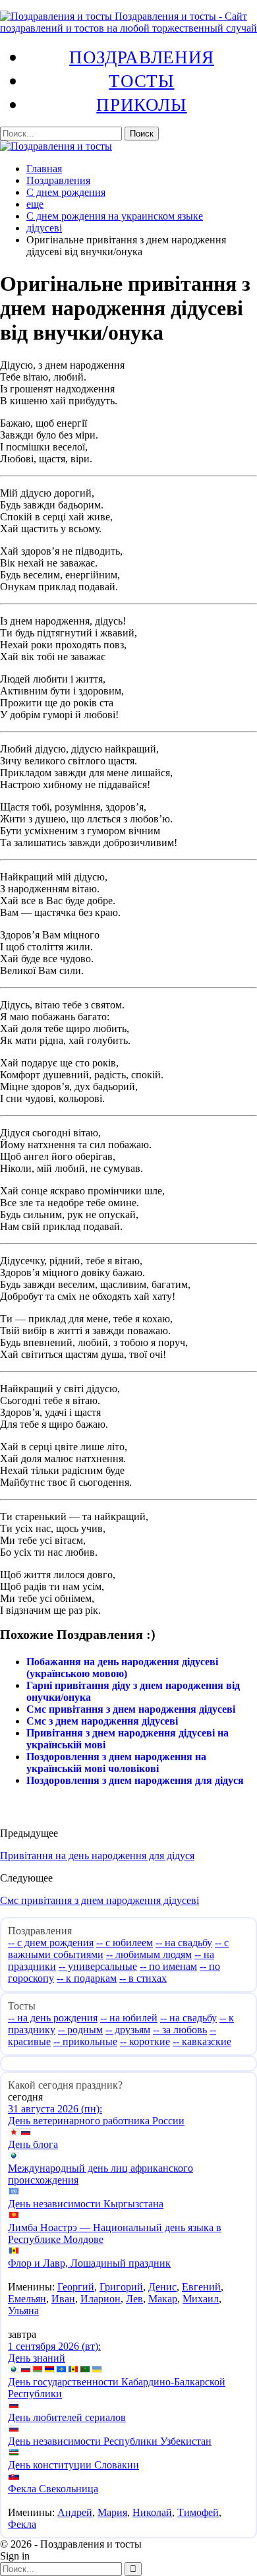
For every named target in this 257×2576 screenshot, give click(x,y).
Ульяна (23, 2311)
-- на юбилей (129, 2018)
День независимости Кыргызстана (86, 2204)
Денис (162, 2287)
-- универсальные (98, 1966)
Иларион (100, 2299)
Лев (134, 2299)
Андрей (75, 2512)
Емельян (27, 2299)
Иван (63, 2299)
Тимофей (198, 2512)
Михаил (201, 2299)
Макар (163, 2299)
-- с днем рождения (51, 1943)
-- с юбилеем (125, 1943)
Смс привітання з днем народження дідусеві (131, 1709)
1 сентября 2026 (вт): (54, 2346)
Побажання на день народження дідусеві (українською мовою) (122, 1668)
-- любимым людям (149, 1954)
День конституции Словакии (73, 2465)
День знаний (37, 2358)
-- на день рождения (53, 2018)
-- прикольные (85, 2041)
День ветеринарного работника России (96, 2121)
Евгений (201, 2287)
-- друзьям (128, 2030)
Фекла (22, 2524)
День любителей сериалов (67, 2417)
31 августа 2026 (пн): (55, 2109)
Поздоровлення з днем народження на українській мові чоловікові (116, 1763)
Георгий (76, 2287)
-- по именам (168, 1966)
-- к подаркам (87, 1978)
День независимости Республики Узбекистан (110, 2441)
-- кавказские (202, 2041)
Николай (152, 2512)
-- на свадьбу (184, 1943)
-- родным (80, 2030)
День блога (33, 2144)
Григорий (121, 2287)
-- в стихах (143, 1978)
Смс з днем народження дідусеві (102, 1721)
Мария (112, 2512)
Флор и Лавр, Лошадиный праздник (89, 2263)
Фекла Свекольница (53, 2489)
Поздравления (142, 57)
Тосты (141, 80)
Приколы (141, 104)
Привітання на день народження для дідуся (97, 1855)
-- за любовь (180, 2030)
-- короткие (145, 2041)
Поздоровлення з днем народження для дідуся (135, 1780)
